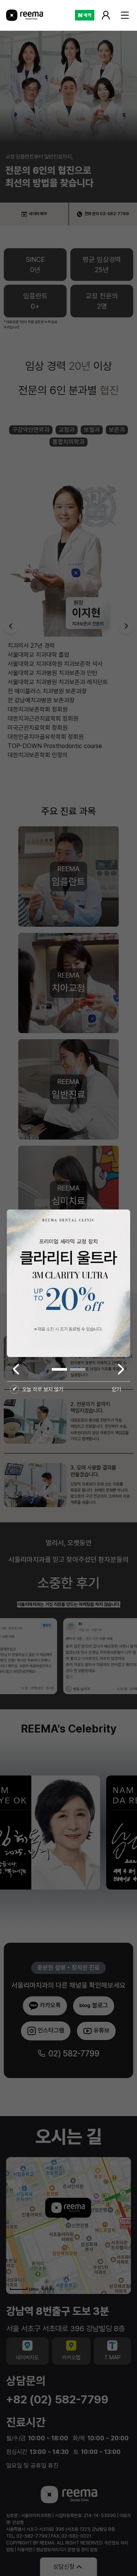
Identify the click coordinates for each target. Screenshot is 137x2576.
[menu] (125, 15)
